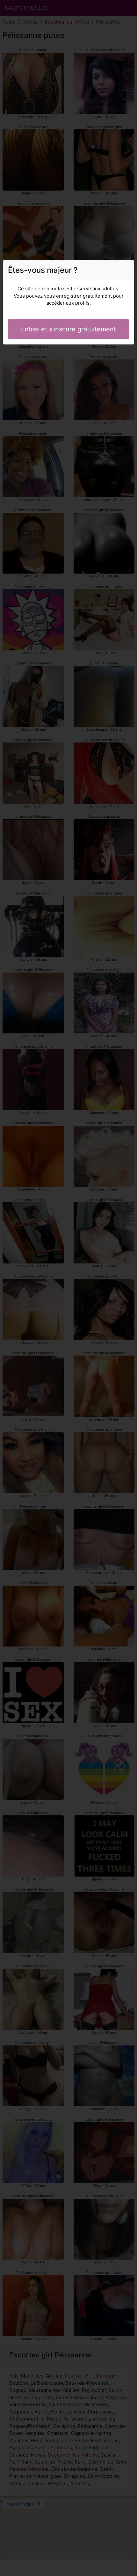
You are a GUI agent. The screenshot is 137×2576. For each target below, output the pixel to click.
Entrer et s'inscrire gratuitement (68, 329)
